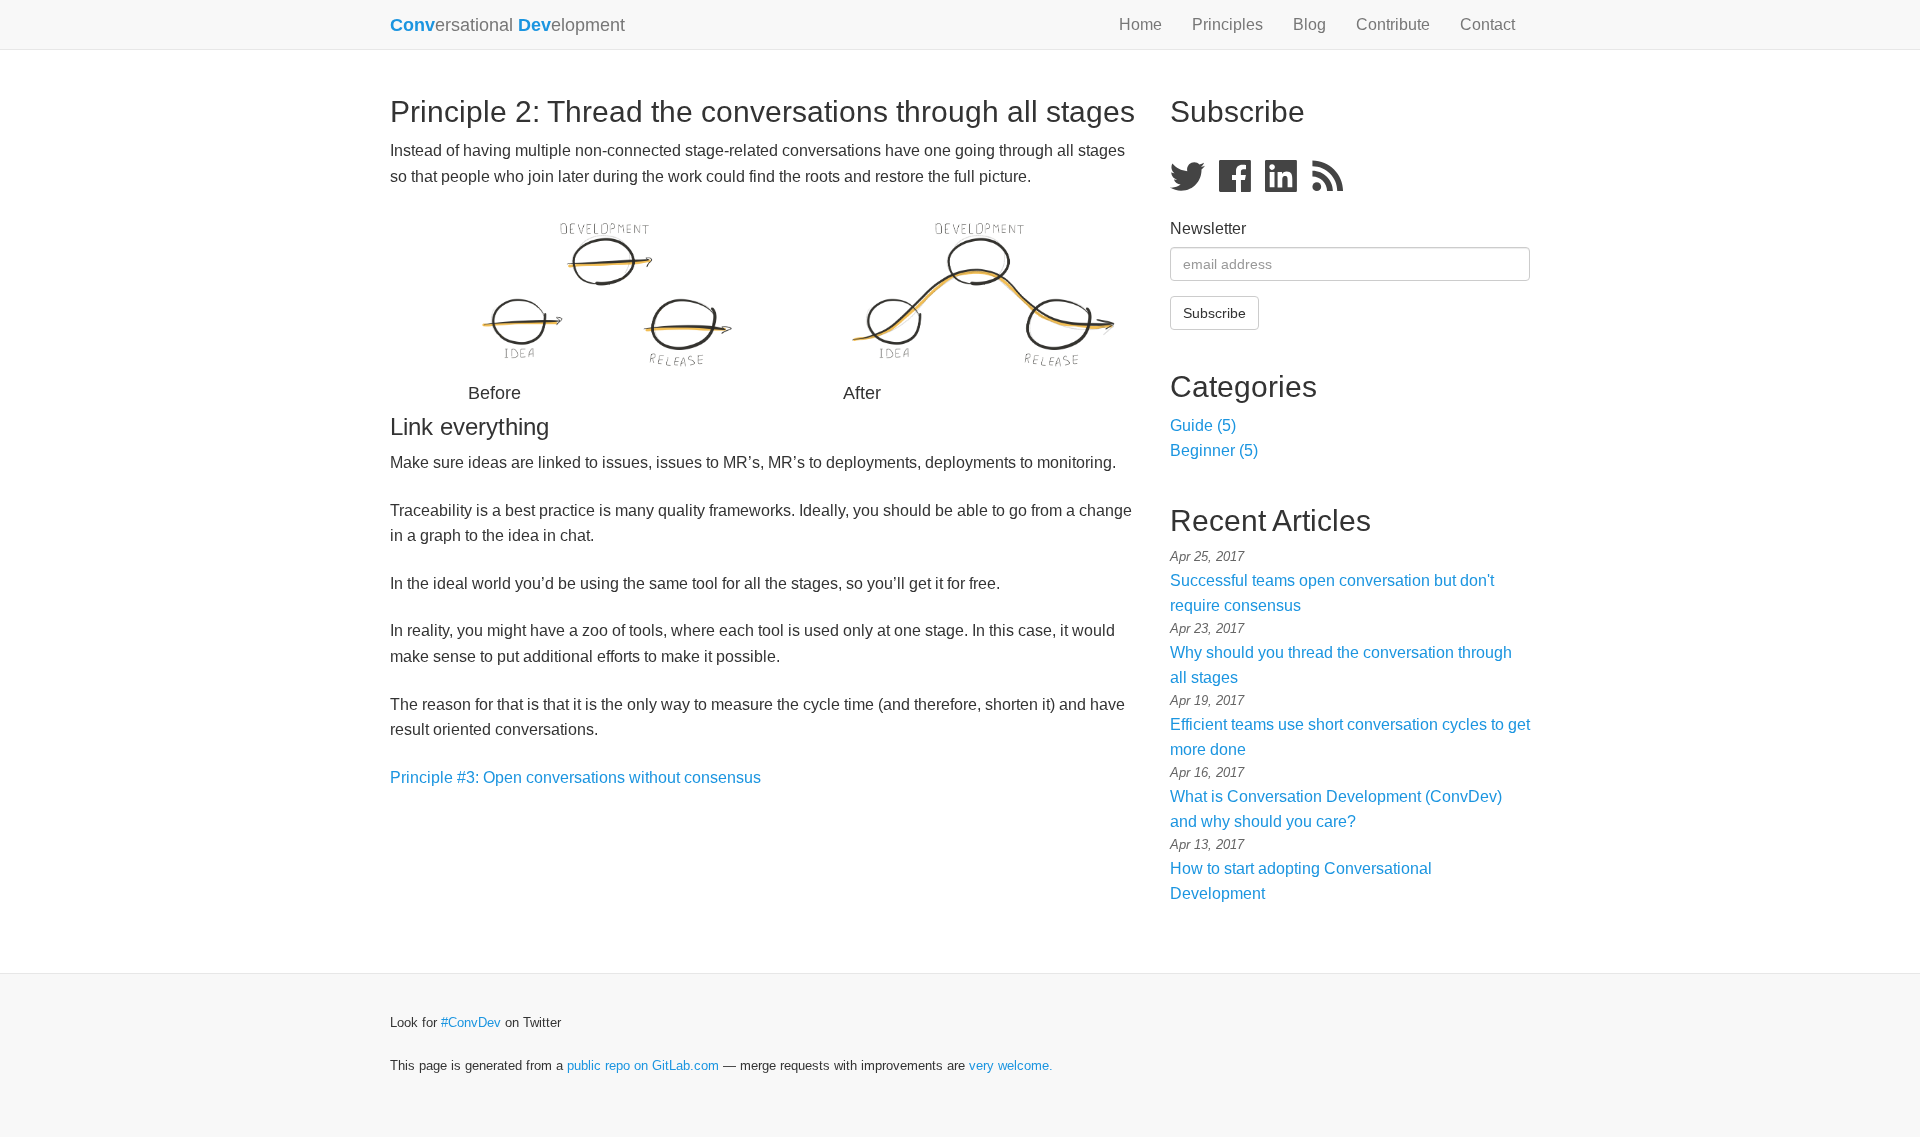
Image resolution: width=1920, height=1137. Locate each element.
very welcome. (1011, 1065)
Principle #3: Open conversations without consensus (575, 777)
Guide (1203, 425)
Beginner (1214, 450)
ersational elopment (507, 25)
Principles (1227, 24)
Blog (1309, 24)
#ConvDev (471, 1022)
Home (1140, 24)
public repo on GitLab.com (643, 1065)
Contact (1487, 24)
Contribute (1393, 24)
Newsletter (1208, 228)
